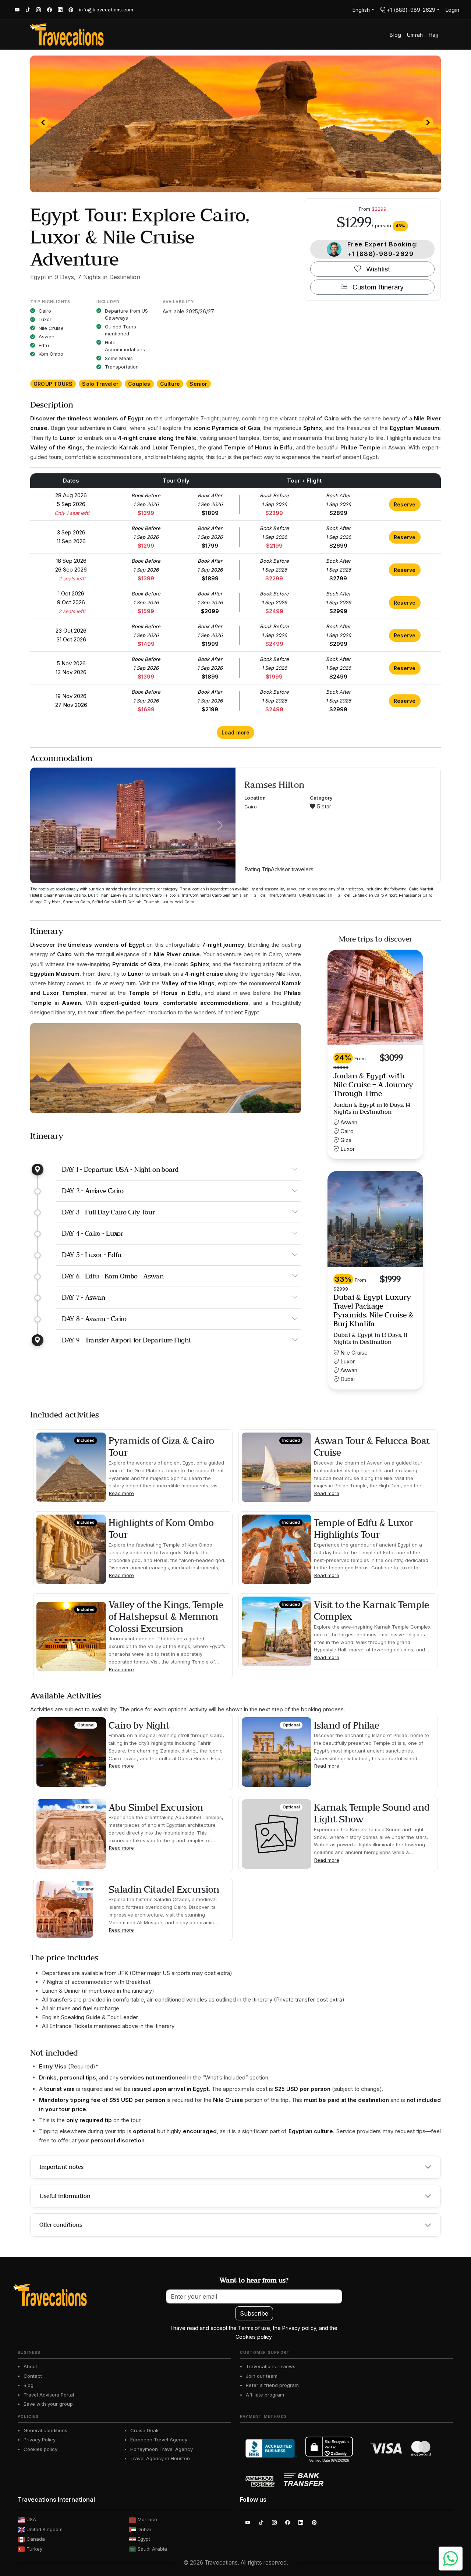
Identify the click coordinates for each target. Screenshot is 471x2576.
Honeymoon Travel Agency (162, 2449)
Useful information (65, 2196)
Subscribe (254, 2313)
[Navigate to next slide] (428, 122)
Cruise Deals (145, 2430)
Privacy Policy (40, 2440)
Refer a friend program (272, 2385)
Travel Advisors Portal (49, 2395)
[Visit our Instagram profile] (36, 10)
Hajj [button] (433, 35)
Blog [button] (395, 35)
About (30, 2366)
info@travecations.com (106, 10)
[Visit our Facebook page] (47, 10)
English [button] (361, 10)
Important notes (61, 2167)
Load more (236, 732)
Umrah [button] (415, 35)
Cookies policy (40, 2449)
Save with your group (48, 2404)
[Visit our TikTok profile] (25, 10)
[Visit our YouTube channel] (14, 10)
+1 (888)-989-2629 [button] (410, 10)
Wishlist (377, 269)
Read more (121, 1493)
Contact (33, 2376)
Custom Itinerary (377, 287)
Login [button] (452, 10)
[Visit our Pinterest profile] (71, 10)
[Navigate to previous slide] (43, 122)
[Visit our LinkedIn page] (57, 10)
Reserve (405, 504)
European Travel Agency (159, 2440)
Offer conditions (61, 2225)
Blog (29, 2385)
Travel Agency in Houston (160, 2458)
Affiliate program (265, 2395)
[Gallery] (235, 124)
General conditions (45, 2430)
